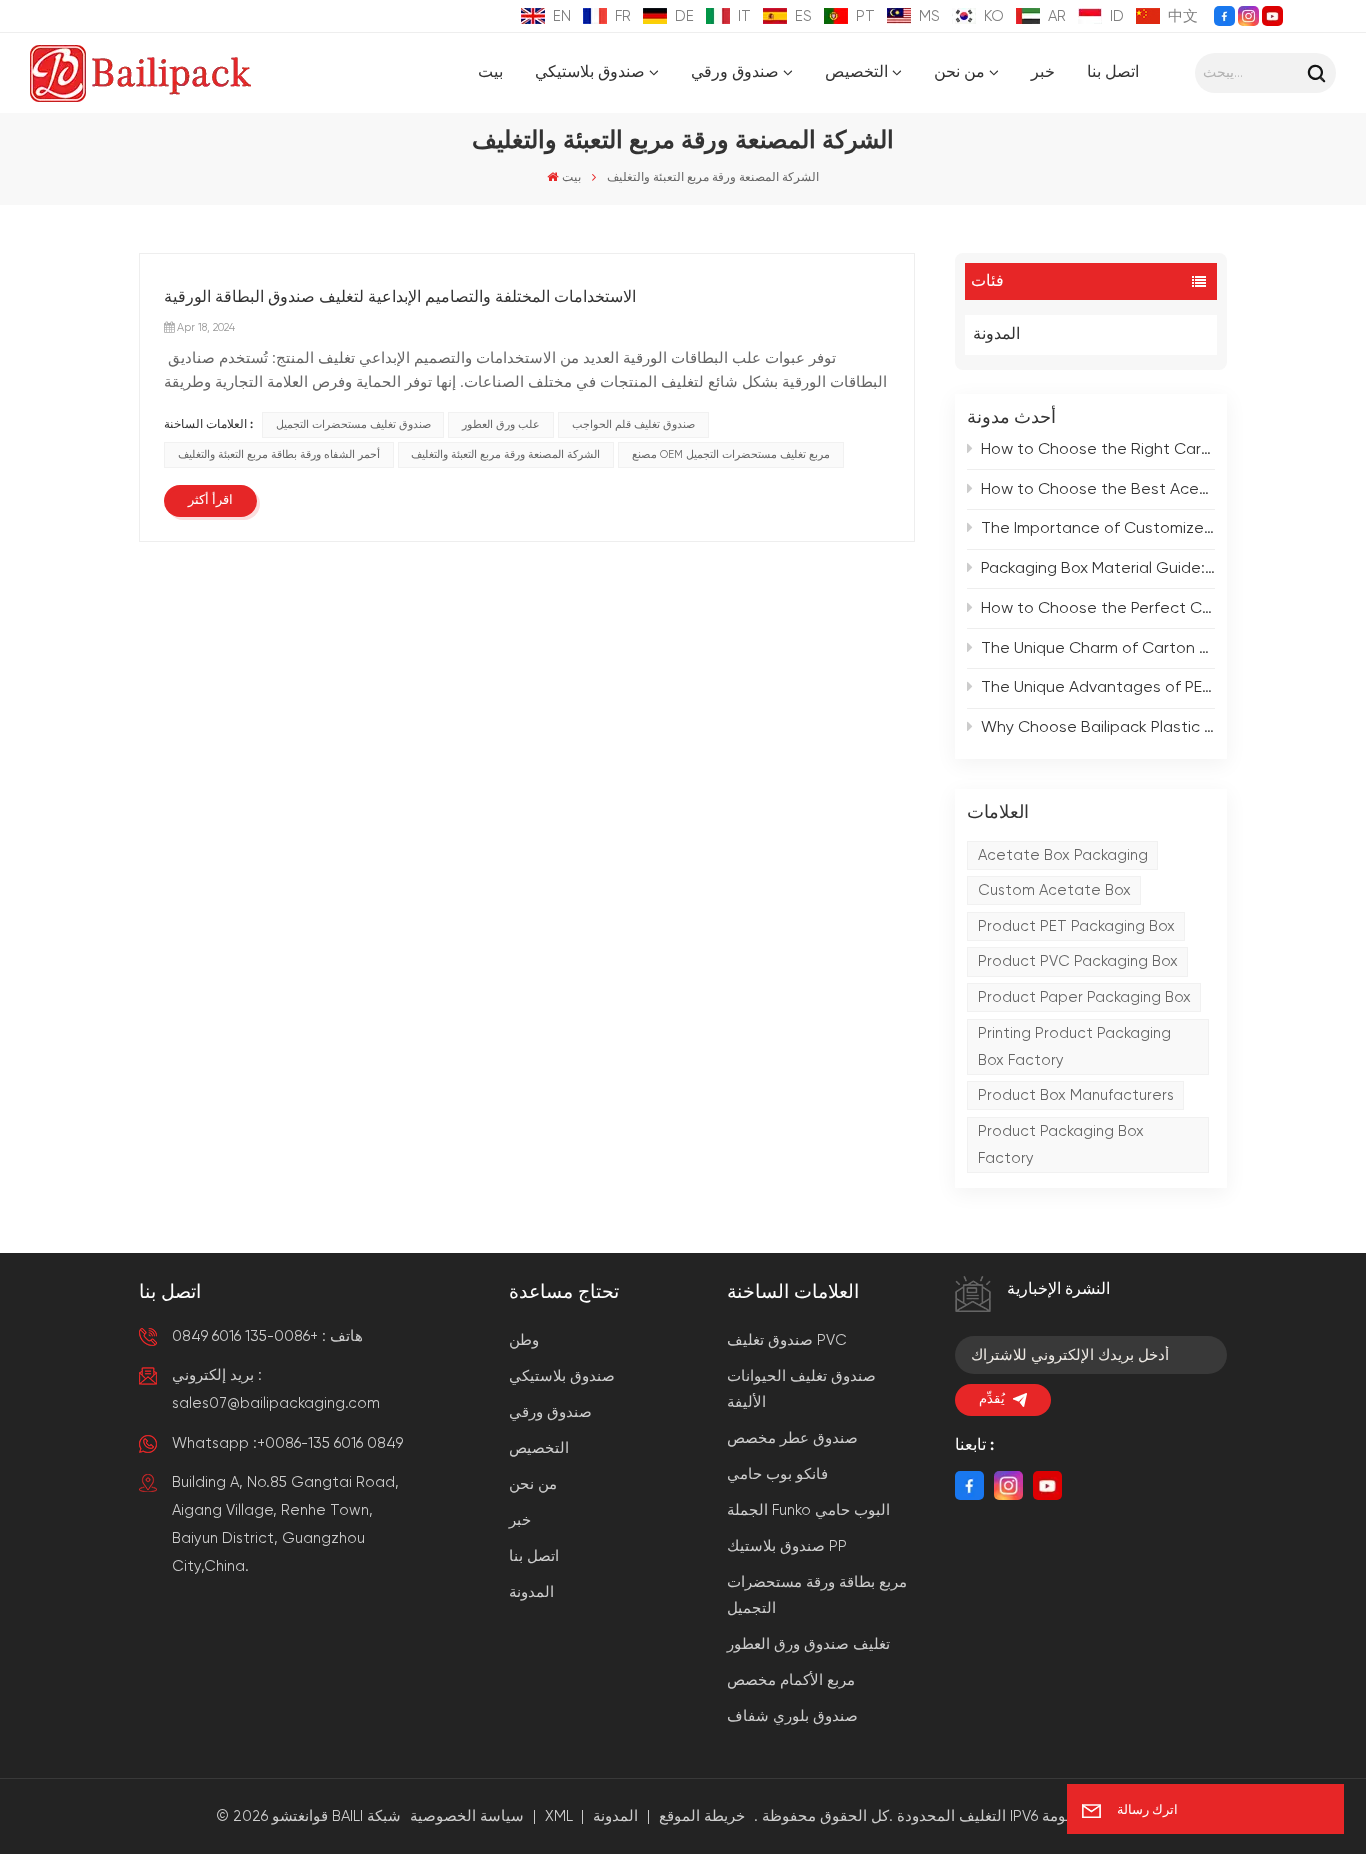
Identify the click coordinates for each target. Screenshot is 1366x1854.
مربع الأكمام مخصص (791, 1680)
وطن (524, 1340)
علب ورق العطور (501, 425)
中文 (1183, 16)
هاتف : (267, 1336)
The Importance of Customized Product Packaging (1098, 529)
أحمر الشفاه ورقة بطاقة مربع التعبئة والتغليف (279, 455)
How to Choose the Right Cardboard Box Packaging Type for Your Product (1098, 450)
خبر (1043, 73)
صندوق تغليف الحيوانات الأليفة (801, 1389)
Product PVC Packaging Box (1078, 961)
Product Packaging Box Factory (1061, 1145)
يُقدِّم (992, 1399)
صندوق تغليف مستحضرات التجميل (353, 425)
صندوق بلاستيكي (590, 73)
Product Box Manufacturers (1076, 1095)
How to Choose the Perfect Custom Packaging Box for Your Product (1098, 609)
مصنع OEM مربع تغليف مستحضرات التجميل (731, 455)
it (744, 16)
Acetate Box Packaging (1063, 855)
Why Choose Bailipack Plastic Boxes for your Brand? (1098, 728)
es (803, 16)
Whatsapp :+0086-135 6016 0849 (287, 1443)
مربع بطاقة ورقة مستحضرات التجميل (817, 1595)
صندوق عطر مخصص (792, 1438)
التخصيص (856, 73)
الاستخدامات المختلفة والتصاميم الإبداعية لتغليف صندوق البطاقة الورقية (400, 298)
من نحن (959, 73)
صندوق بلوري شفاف (792, 1716)
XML (559, 1816)
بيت (490, 73)
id (1117, 16)
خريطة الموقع (702, 1816)
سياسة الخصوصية (467, 1816)
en (562, 16)
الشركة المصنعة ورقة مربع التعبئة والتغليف (505, 455)
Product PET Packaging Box (1076, 926)
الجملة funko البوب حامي (808, 1510)
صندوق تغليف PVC (787, 1340)
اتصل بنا (1113, 73)
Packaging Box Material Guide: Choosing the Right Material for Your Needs (1098, 569)
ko (994, 16)
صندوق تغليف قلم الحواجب (633, 425)
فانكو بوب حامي (777, 1474)
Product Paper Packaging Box (1084, 997)
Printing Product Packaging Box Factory (1074, 1047)
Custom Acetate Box (1054, 890)
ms (929, 16)
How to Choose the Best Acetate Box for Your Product (1098, 490)
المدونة (996, 335)
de (684, 16)
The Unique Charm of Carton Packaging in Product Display (1098, 649)
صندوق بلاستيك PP (787, 1546)
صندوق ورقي (735, 73)
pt (865, 16)
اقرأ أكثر (210, 500)
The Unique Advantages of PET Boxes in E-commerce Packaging (1098, 688)
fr (623, 16)
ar (1057, 16)
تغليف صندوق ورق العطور (808, 1644)
